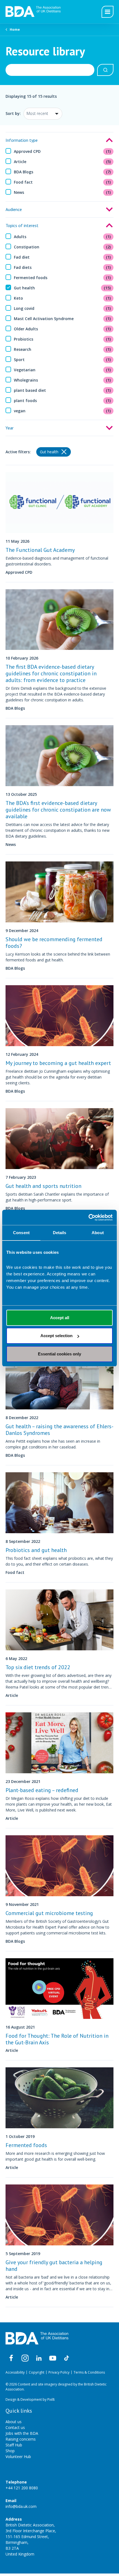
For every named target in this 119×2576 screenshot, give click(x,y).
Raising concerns (21, 2439)
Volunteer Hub (18, 2457)
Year (10, 428)
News (62, 192)
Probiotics (62, 339)
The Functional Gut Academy (40, 550)
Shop (10, 2451)
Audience (14, 209)
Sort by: (13, 113)
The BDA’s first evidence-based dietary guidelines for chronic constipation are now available (58, 810)
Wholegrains (62, 380)
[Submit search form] (105, 70)
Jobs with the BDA (22, 2433)
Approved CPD (62, 151)
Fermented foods (62, 278)
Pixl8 (51, 2399)
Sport (62, 360)
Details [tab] (60, 1233)
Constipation (62, 247)
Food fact (62, 182)
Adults (62, 237)
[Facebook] (11, 2358)
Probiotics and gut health (36, 1550)
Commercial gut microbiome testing (49, 1913)
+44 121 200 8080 (22, 2488)
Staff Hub (14, 2445)
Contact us (15, 2427)
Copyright (37, 2372)
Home (15, 29)
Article (62, 162)
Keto (62, 298)
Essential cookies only (59, 1354)
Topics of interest (22, 225)
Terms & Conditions (89, 2372)
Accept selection (56, 1336)
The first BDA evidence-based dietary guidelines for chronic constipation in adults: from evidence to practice (51, 673)
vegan (62, 411)
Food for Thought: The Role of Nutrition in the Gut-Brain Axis (57, 2039)
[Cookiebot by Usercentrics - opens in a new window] (88, 1218)
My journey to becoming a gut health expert (58, 1063)
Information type (22, 140)
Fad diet (62, 257)
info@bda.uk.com (21, 2506)
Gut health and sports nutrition (43, 1186)
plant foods (62, 401)
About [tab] (98, 1233)
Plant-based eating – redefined (42, 1790)
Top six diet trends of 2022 (38, 1667)
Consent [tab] (21, 1233)
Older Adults (62, 329)
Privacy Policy (59, 2372)
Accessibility (15, 2372)
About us (14, 2422)
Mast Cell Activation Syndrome (62, 319)
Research (62, 349)
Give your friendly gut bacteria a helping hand (54, 2266)
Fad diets (62, 267)
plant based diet (62, 390)
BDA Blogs (62, 172)
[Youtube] (53, 2358)
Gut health (62, 288)
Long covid (62, 308)
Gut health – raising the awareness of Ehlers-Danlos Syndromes (59, 1430)
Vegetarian (62, 370)
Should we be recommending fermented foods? (54, 943)
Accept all (60, 1318)
